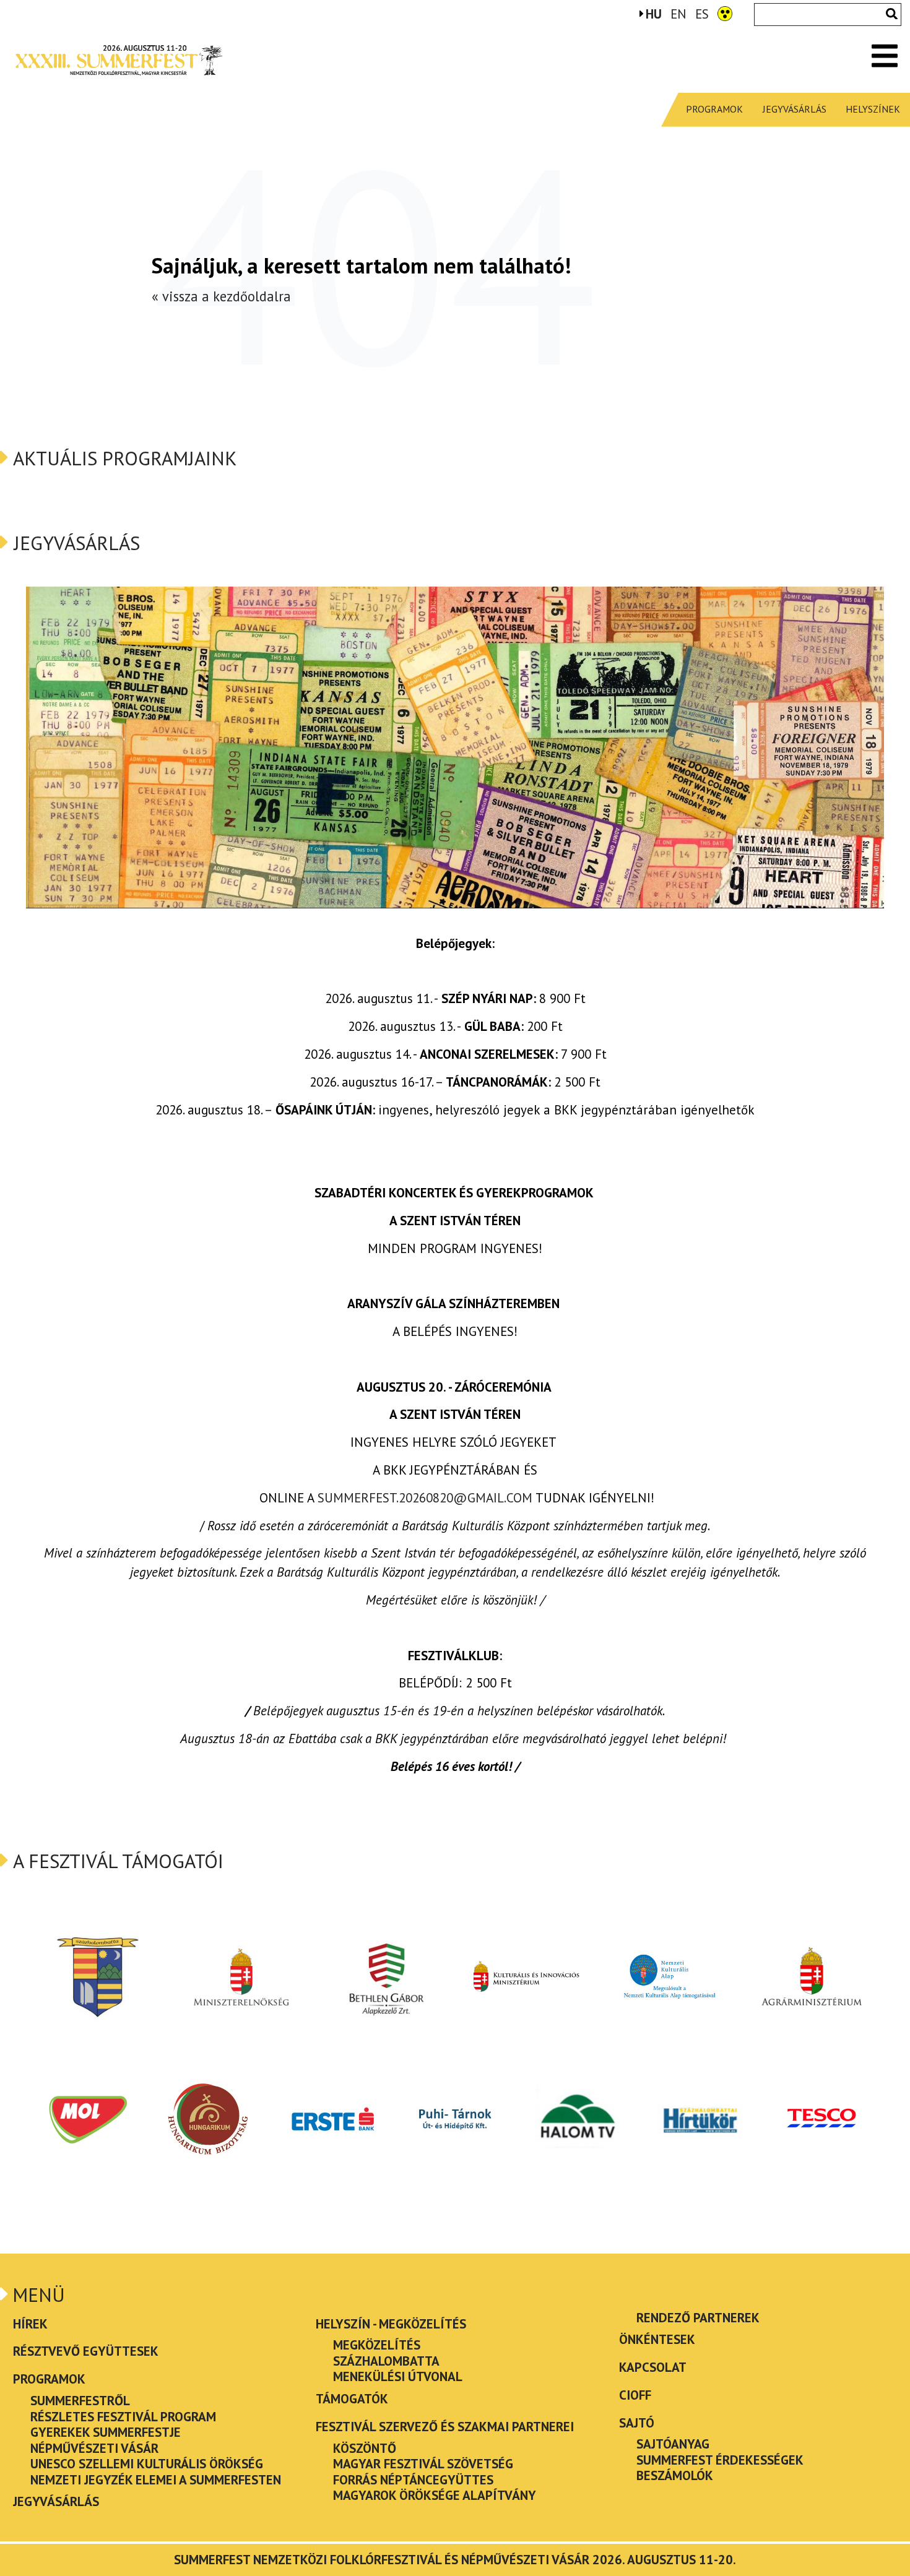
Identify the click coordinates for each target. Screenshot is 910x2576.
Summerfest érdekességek (720, 2460)
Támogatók (352, 2399)
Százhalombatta (386, 2361)
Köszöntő (365, 2448)
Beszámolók (675, 2475)
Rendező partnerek (698, 2318)
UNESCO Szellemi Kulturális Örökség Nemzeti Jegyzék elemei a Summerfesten (156, 2472)
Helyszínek (873, 109)
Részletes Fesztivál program (123, 2417)
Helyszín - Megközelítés (391, 2324)
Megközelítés (377, 2345)
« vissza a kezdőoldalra (221, 296)
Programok (714, 109)
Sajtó (637, 2423)
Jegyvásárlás (795, 109)
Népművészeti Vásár (94, 2448)
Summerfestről (80, 2401)
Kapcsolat (653, 2367)
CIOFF (635, 2395)
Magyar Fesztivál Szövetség (423, 2464)
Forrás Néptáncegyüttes (413, 2480)
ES (702, 15)
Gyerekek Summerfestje (106, 2432)
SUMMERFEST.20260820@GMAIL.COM (425, 1498)
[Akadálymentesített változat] (725, 13)
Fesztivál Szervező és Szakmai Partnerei (445, 2427)
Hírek (30, 2324)
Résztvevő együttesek (86, 2351)
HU (654, 15)
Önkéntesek (657, 2339)
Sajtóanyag (673, 2444)
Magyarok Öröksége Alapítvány (435, 2495)
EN (678, 15)
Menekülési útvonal (398, 2376)
